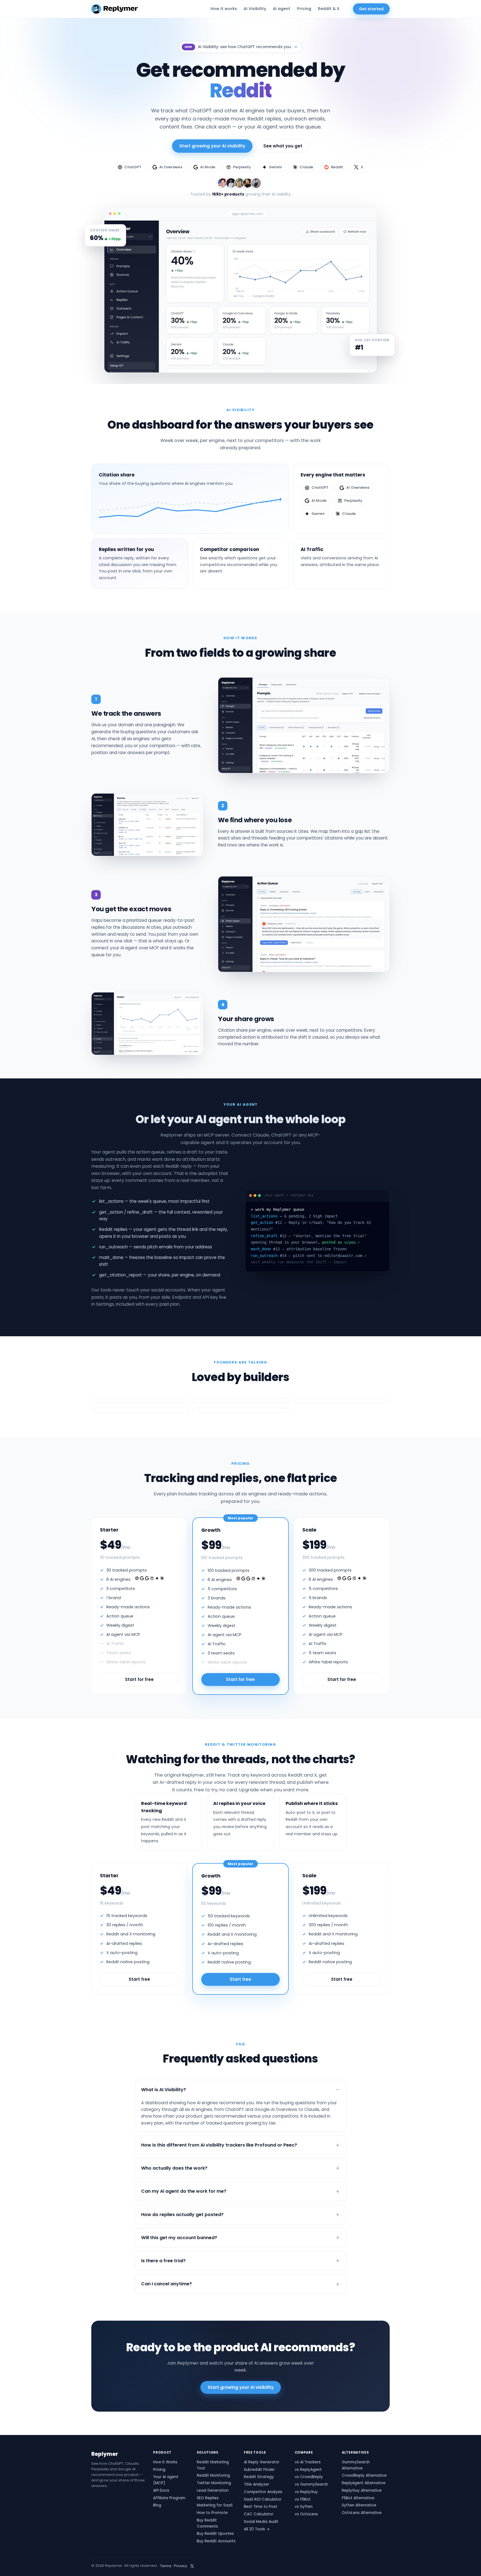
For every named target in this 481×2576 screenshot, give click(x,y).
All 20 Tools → (257, 2529)
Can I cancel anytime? (166, 2284)
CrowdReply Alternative (364, 2475)
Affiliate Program (169, 2498)
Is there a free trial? (163, 2261)
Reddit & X (329, 9)
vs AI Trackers (308, 2462)
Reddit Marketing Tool (213, 2465)
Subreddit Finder (259, 2470)
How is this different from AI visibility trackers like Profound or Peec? (219, 2145)
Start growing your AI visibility (212, 146)
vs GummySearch (311, 2484)
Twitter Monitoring (214, 2483)
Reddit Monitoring (213, 2475)
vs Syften (304, 2507)
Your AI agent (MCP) (166, 2480)
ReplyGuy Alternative (362, 2490)
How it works (224, 9)
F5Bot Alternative (358, 2498)
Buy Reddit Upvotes (215, 2534)
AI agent (282, 9)
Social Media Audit (261, 2522)
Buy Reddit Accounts (216, 2541)
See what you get (283, 146)
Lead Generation (213, 2490)
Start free (139, 1979)
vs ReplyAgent (308, 2470)
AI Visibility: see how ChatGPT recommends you (241, 47)
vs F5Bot (303, 2499)
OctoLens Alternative (362, 2513)
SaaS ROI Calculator (263, 2499)
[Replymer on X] (192, 2566)
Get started (371, 9)
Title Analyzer (257, 2484)
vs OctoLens (306, 2514)
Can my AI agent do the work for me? (184, 2191)
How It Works (165, 2462)
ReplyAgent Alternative (364, 2483)
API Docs (161, 2490)
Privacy (181, 2566)
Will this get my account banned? (179, 2238)
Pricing (304, 9)
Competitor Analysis (263, 2492)
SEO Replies (208, 2498)
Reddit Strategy (259, 2477)
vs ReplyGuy (306, 2492)
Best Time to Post (261, 2507)
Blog (157, 2505)
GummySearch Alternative (356, 2465)
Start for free (139, 1679)
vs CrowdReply (309, 2477)
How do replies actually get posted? (182, 2215)
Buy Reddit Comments (207, 2523)
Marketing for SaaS (215, 2505)
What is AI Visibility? (164, 2090)
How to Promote (212, 2513)
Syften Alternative (359, 2505)
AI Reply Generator (262, 2462)
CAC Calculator (259, 2514)
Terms (166, 2566)
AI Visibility (255, 9)
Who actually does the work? (174, 2168)
